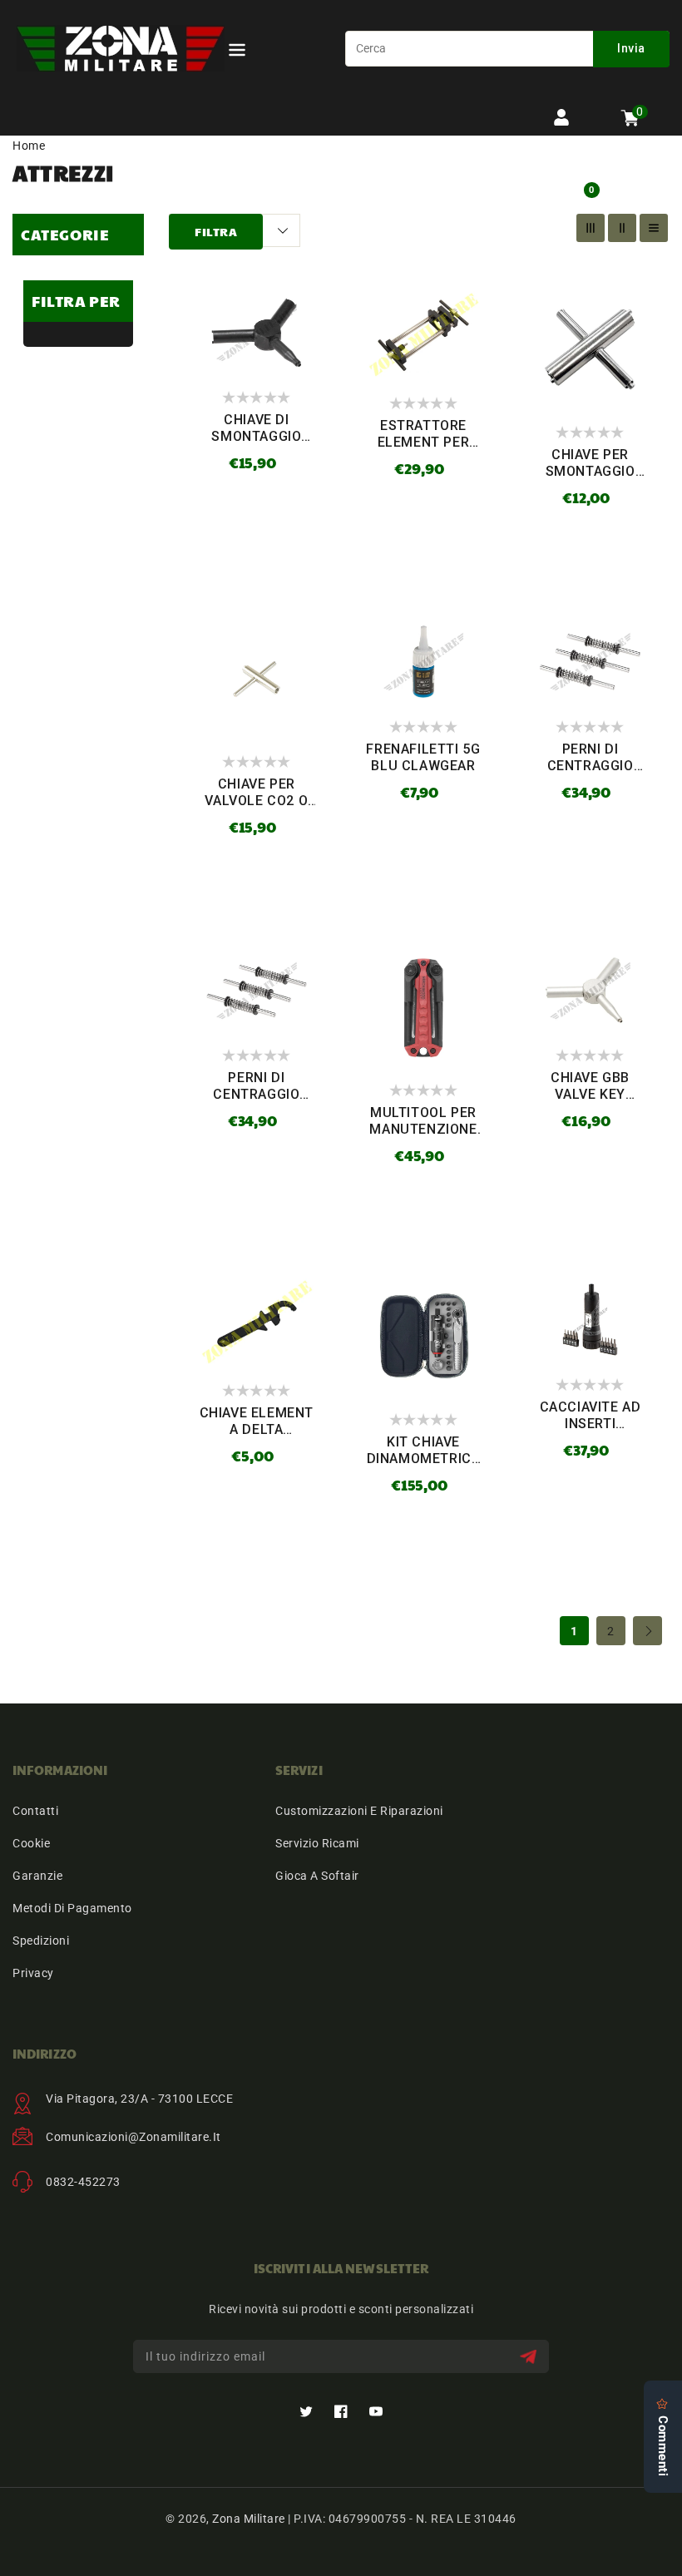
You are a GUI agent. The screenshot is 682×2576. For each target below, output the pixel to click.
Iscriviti (530, 2357)
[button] (237, 53)
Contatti (35, 1811)
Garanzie (37, 1876)
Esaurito (423, 512)
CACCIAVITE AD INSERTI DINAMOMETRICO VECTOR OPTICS (591, 1432)
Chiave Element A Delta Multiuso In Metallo (257, 1438)
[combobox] (507, 49)
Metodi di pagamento (72, 1908)
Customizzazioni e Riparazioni (359, 1811)
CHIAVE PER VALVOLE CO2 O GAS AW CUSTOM (256, 801)
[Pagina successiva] (647, 1631)
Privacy (33, 1973)
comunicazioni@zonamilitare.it (133, 2137)
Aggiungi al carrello (257, 514)
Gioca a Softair (317, 1876)
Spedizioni (41, 1941)
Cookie (31, 1843)
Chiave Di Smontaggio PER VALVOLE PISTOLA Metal (257, 445)
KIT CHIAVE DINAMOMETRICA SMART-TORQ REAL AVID (424, 1467)
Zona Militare (249, 2519)
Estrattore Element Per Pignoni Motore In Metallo (423, 450)
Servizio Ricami (317, 1843)
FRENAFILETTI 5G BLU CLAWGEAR (423, 757)
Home (29, 146)
